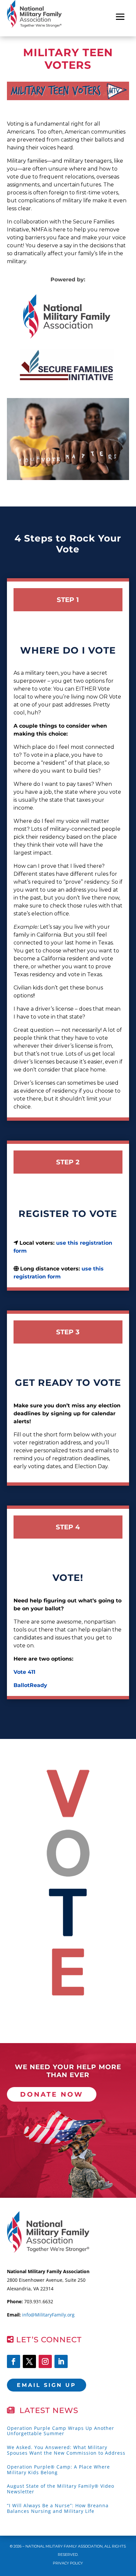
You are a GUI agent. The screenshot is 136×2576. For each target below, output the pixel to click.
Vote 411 (24, 1672)
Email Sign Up (47, 2385)
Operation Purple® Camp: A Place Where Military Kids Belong (58, 2470)
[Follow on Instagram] (45, 2361)
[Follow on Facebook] (14, 2361)
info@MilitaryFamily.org (48, 2315)
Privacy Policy (68, 2563)
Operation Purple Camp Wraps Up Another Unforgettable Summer (61, 2431)
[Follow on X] (29, 2361)
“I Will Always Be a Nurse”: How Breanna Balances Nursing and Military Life (58, 2508)
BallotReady (30, 1685)
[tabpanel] (67, 316)
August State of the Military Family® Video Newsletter (61, 2489)
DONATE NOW (52, 2094)
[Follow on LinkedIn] (61, 2361)
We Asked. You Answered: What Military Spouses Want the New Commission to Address (66, 2450)
